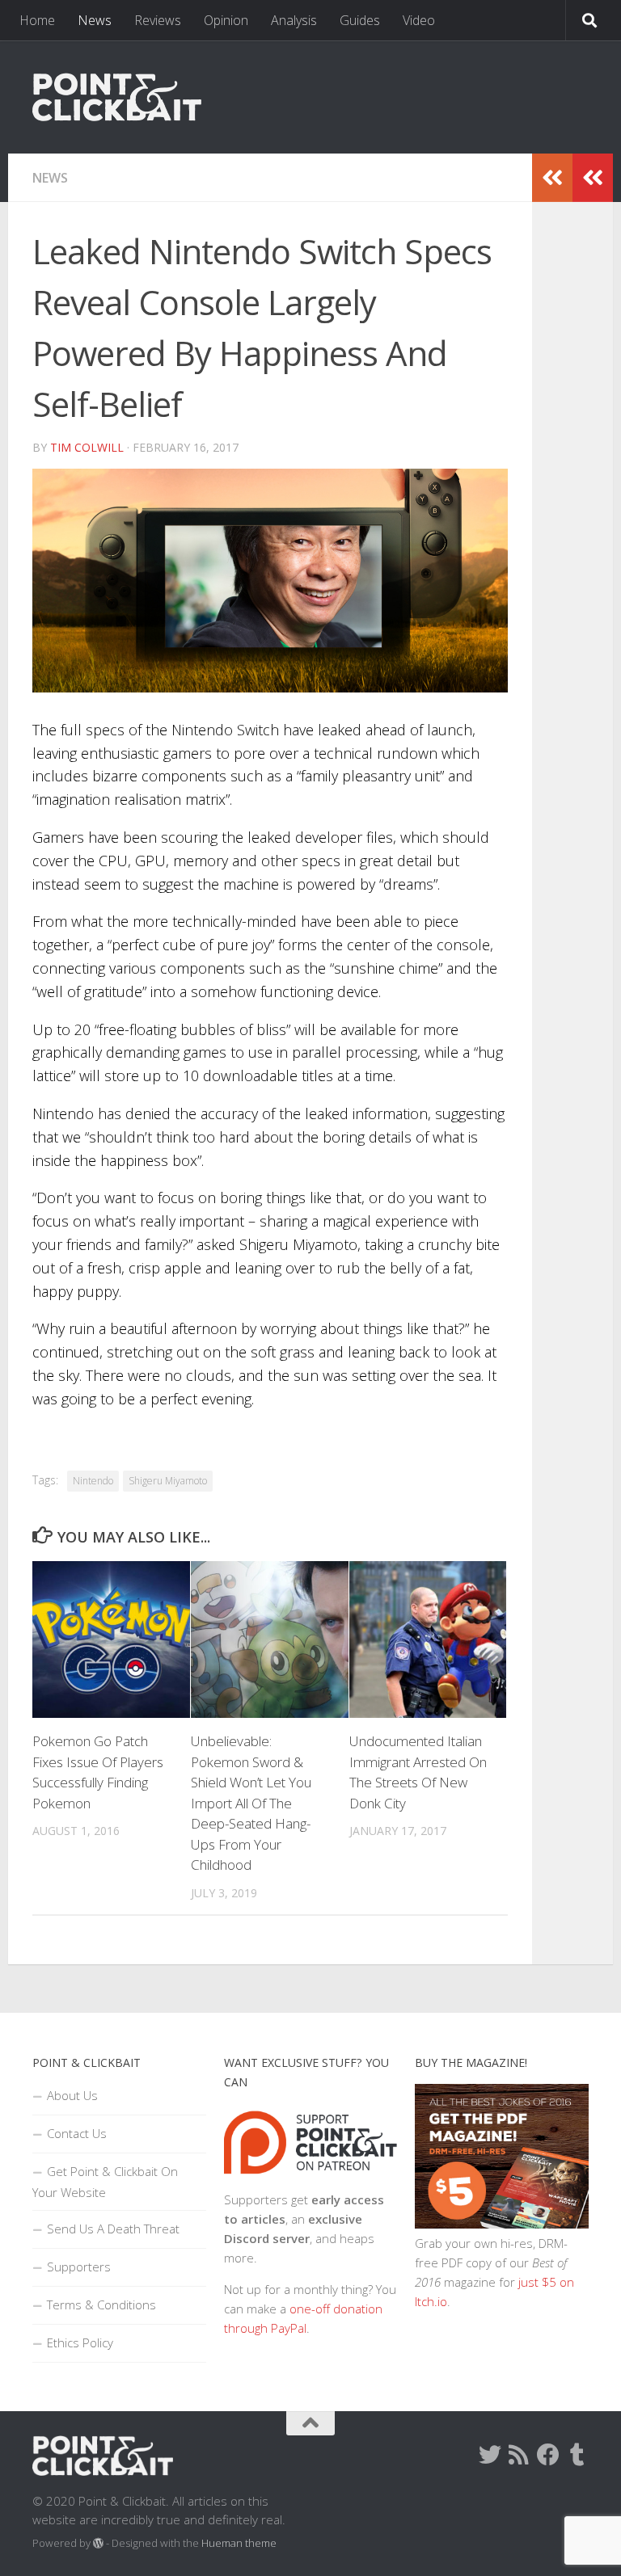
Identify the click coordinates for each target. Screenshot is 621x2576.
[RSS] (519, 2455)
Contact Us (77, 2133)
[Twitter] (490, 2455)
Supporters (79, 2267)
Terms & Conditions (101, 2305)
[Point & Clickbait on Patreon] (311, 2180)
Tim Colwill (87, 447)
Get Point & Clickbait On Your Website (105, 2182)
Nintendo (93, 1481)
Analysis (294, 20)
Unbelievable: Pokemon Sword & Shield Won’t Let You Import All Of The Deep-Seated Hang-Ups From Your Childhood (251, 1803)
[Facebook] (548, 2455)
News (95, 20)
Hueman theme (239, 2543)
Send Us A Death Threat (113, 2229)
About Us (72, 2095)
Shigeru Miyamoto (168, 1481)
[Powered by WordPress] (98, 2543)
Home (37, 20)
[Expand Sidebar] (593, 178)
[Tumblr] (577, 2455)
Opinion (226, 20)
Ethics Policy (80, 2342)
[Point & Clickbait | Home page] (117, 97)
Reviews (158, 20)
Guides (360, 20)
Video (419, 20)
